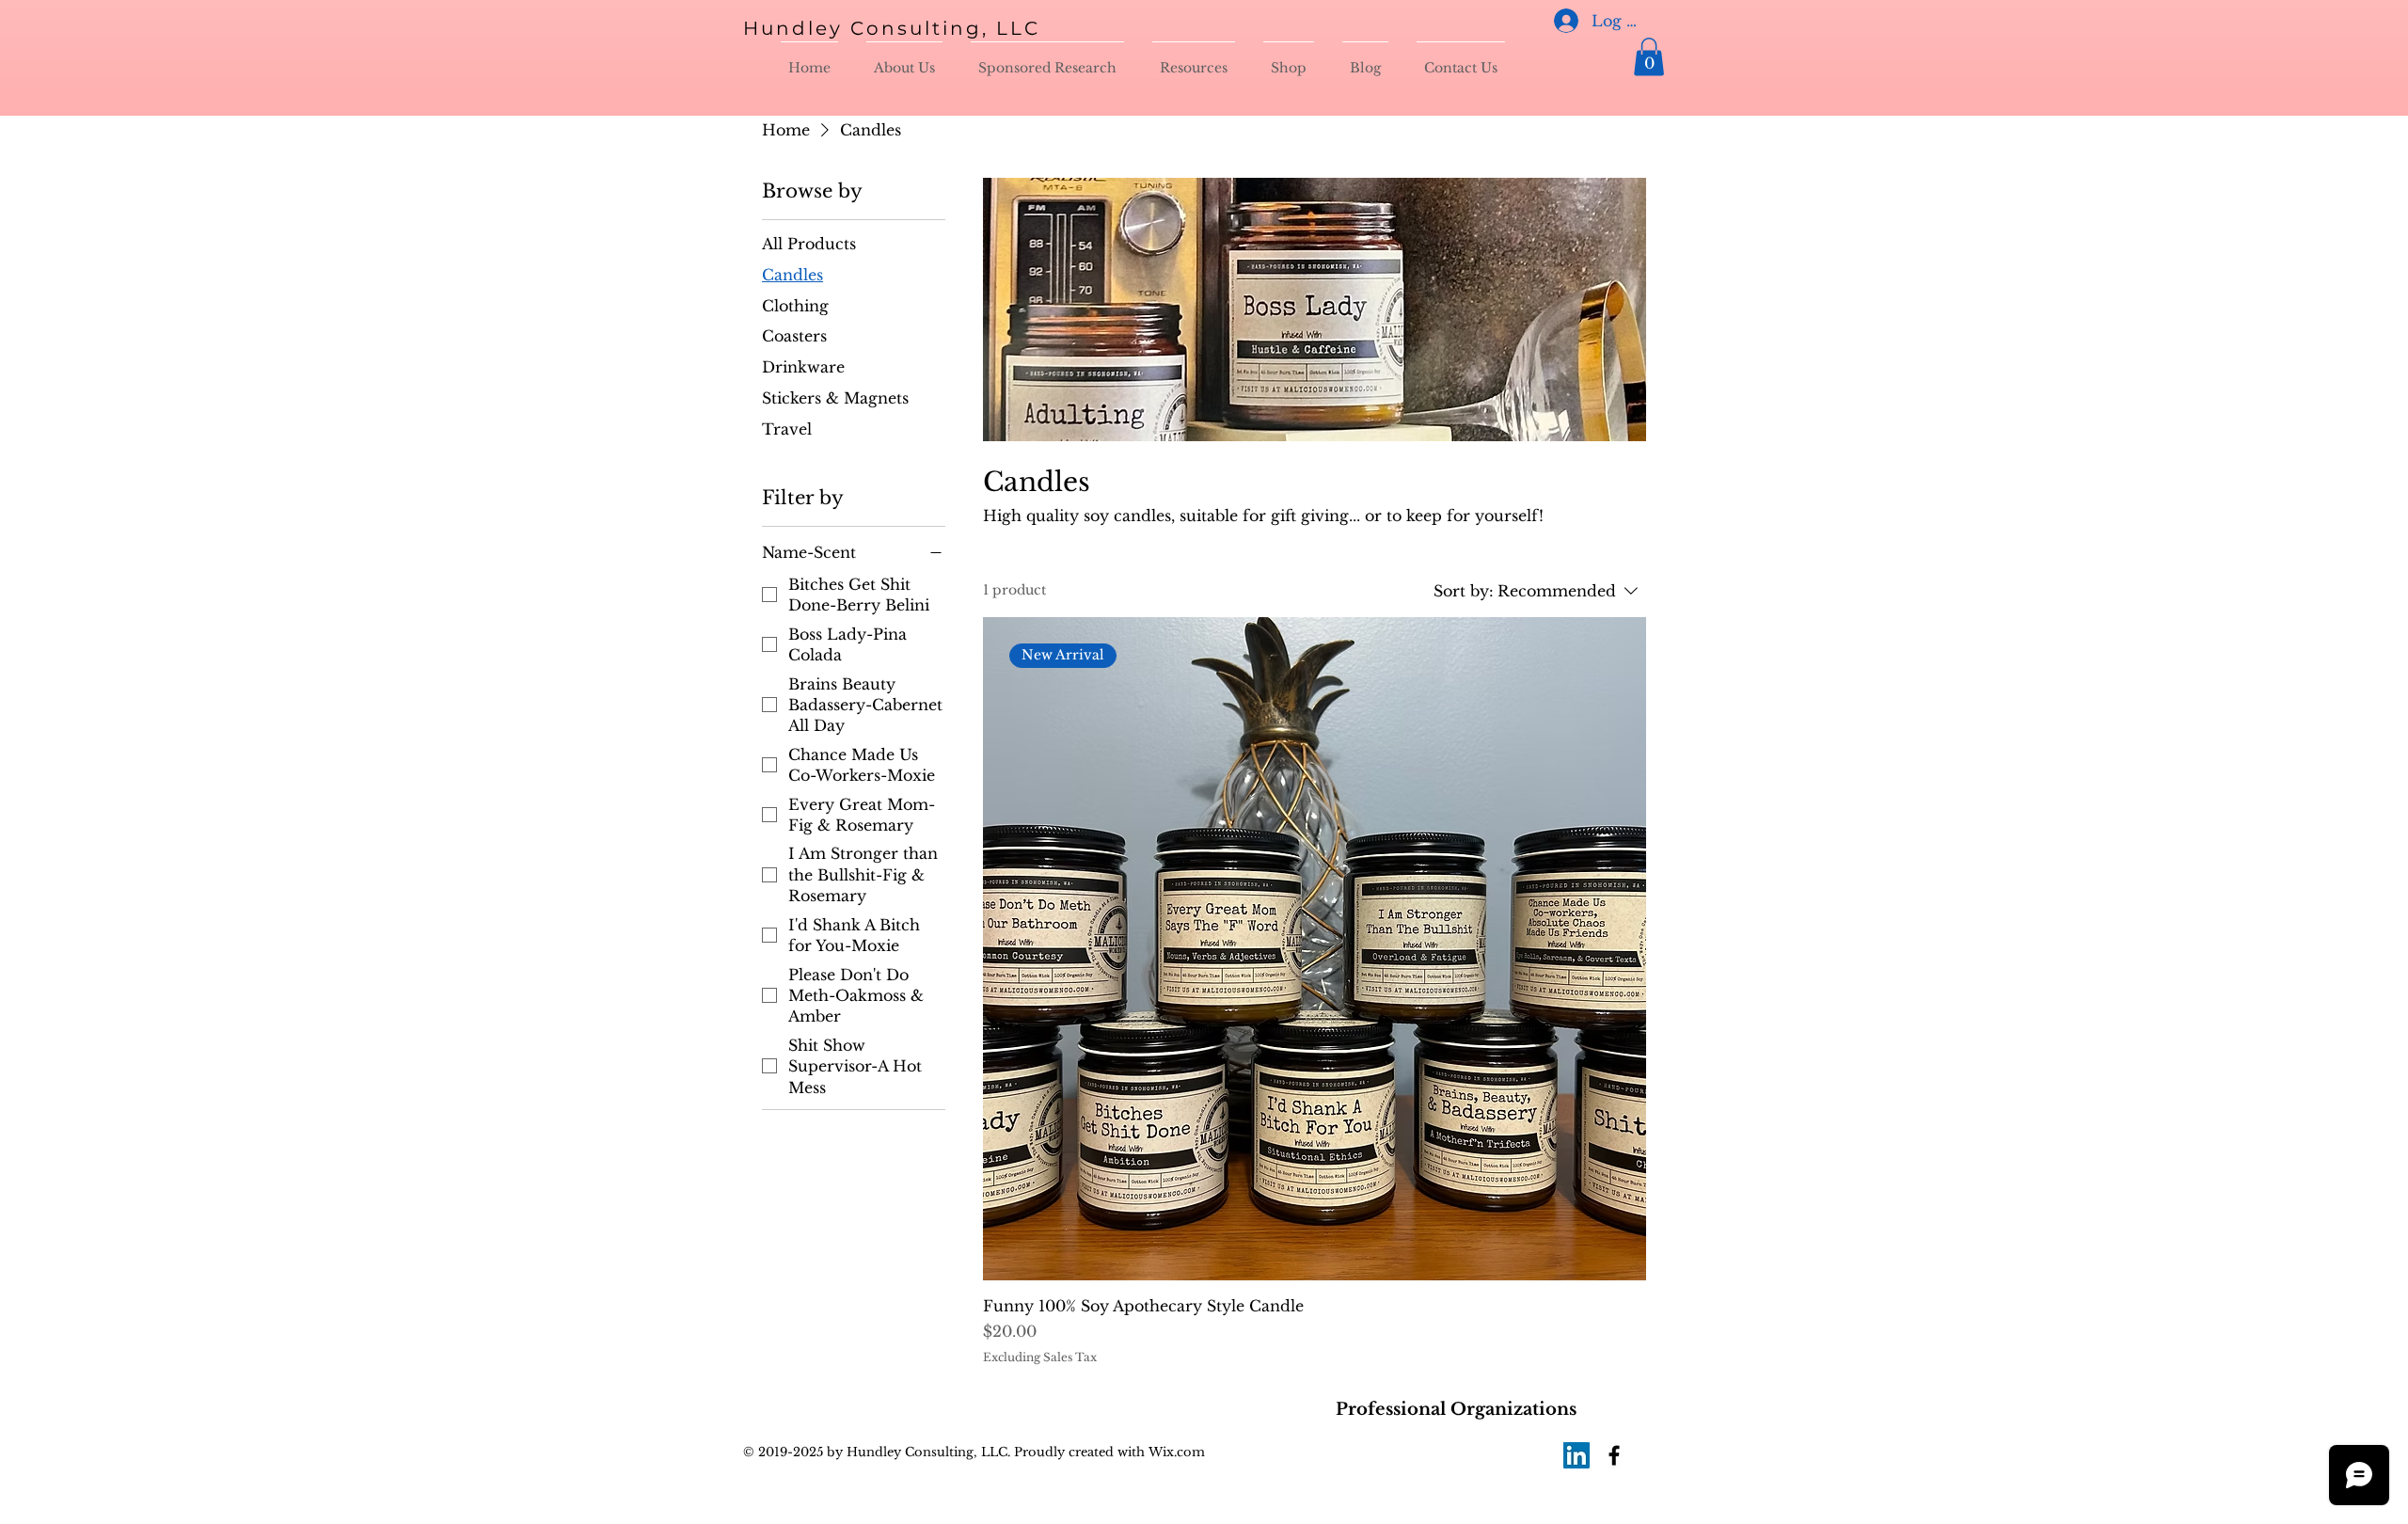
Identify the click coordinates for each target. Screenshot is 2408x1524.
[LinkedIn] (1576, 1455)
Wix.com (1175, 1452)
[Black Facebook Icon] (1614, 1455)
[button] (1649, 57)
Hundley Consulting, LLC (892, 28)
